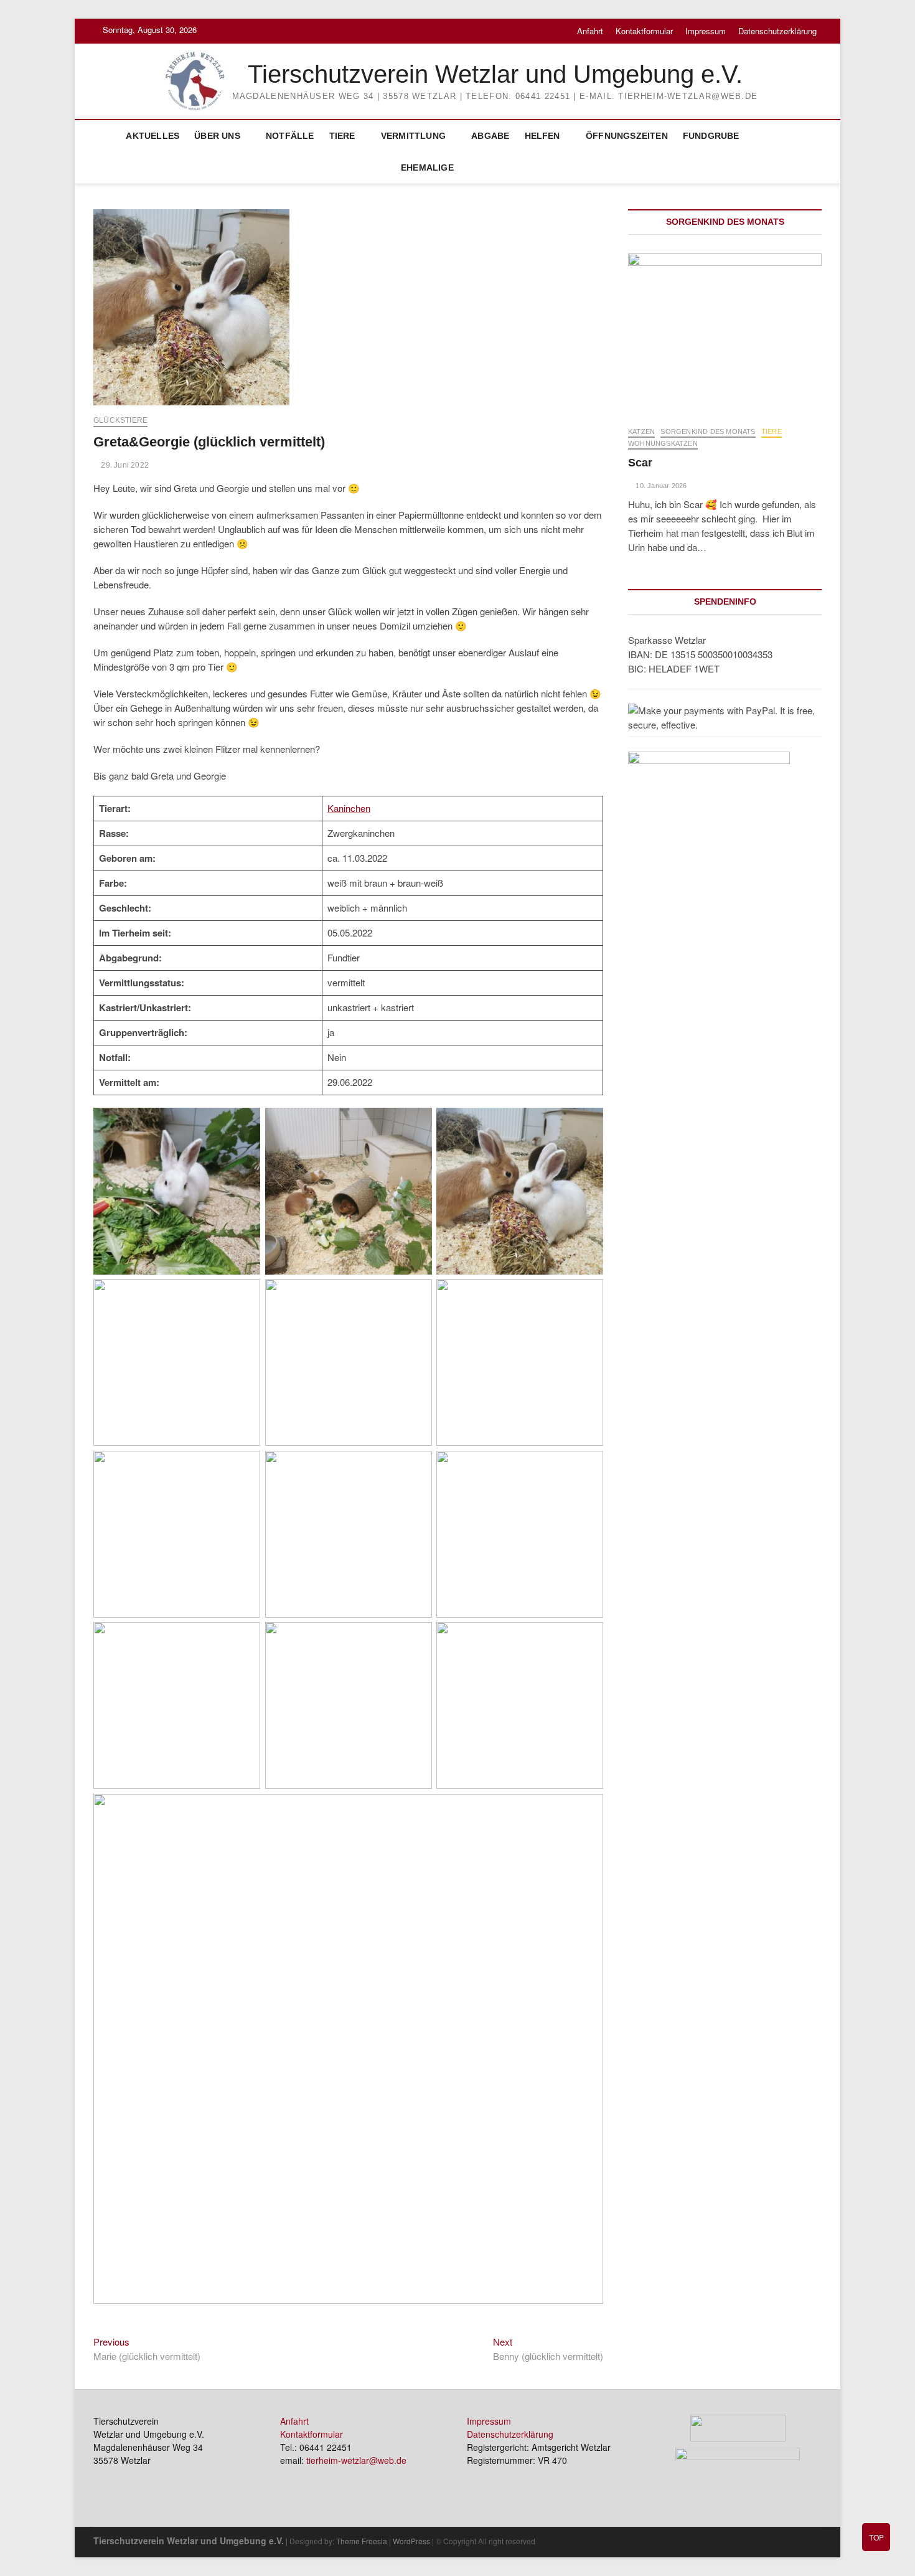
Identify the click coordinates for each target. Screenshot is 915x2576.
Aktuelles (152, 136)
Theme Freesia (362, 2541)
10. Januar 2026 (660, 486)
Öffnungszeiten (627, 136)
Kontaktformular (644, 31)
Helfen (542, 136)
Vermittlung (413, 136)
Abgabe (490, 136)
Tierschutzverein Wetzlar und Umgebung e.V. (495, 74)
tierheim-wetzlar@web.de (356, 2460)
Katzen (641, 432)
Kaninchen (349, 808)
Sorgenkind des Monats (708, 432)
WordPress (411, 2541)
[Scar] (725, 333)
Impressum (706, 31)
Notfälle (290, 136)
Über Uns (217, 136)
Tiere (342, 136)
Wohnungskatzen (663, 443)
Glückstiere (120, 420)
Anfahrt (590, 31)
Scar (640, 463)
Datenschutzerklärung (777, 31)
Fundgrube (711, 136)
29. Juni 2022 (124, 465)
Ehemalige (427, 167)
